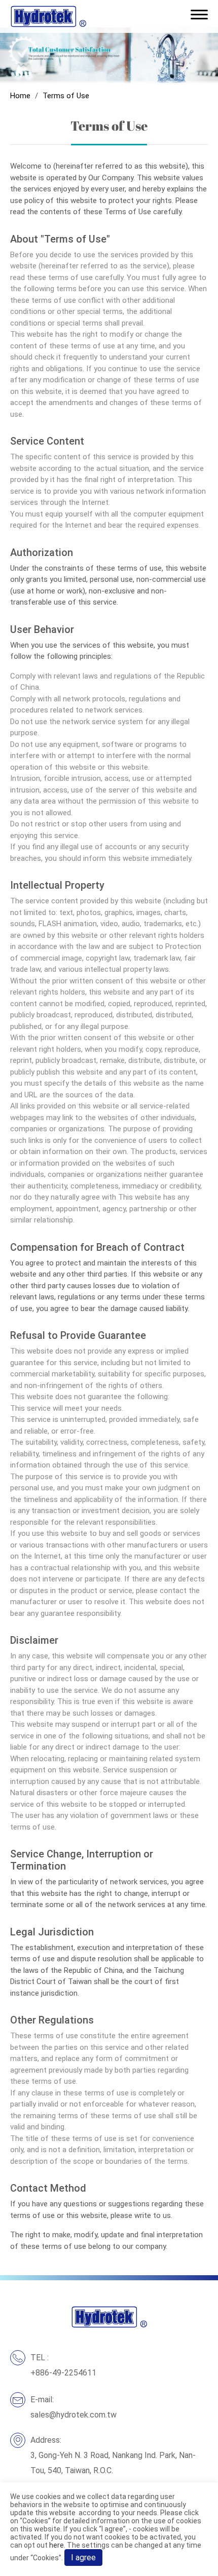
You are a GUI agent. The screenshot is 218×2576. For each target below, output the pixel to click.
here (57, 2545)
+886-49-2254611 (63, 2373)
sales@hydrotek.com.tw (74, 2415)
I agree (83, 2558)
